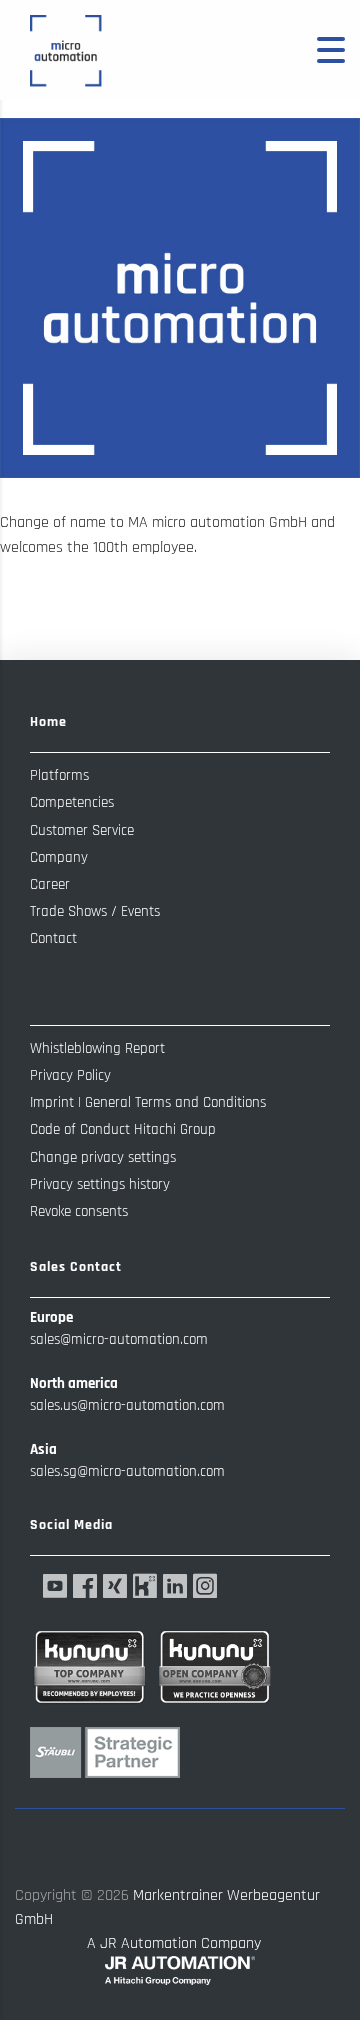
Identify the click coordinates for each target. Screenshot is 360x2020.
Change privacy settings (103, 1157)
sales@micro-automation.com (119, 1339)
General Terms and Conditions (175, 1102)
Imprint (52, 1102)
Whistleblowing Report (97, 1048)
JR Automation (148, 1943)
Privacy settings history (100, 1184)
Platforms (59, 775)
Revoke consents (79, 1211)
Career (50, 884)
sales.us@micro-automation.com (127, 1405)
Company (59, 857)
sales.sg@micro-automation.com (127, 1471)
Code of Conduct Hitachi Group (123, 1129)
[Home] (65, 49)
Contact (53, 938)
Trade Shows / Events (95, 911)
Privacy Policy (70, 1075)
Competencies (72, 802)
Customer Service (82, 830)
